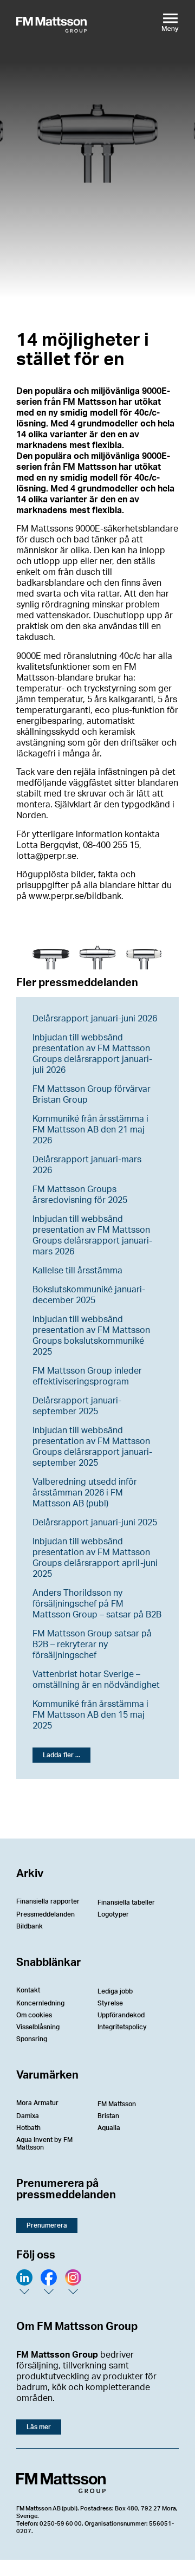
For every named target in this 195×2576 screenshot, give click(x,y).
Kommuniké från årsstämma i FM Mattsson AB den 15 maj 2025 (90, 1715)
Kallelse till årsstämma (77, 1271)
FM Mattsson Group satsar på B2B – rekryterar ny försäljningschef (92, 1645)
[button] (61, 1755)
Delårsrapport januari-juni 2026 (95, 1019)
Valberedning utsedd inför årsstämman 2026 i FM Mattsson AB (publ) (85, 1493)
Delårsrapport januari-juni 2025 (95, 1523)
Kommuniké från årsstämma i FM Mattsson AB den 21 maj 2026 (90, 1130)
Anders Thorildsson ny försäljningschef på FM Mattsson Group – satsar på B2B (97, 1604)
